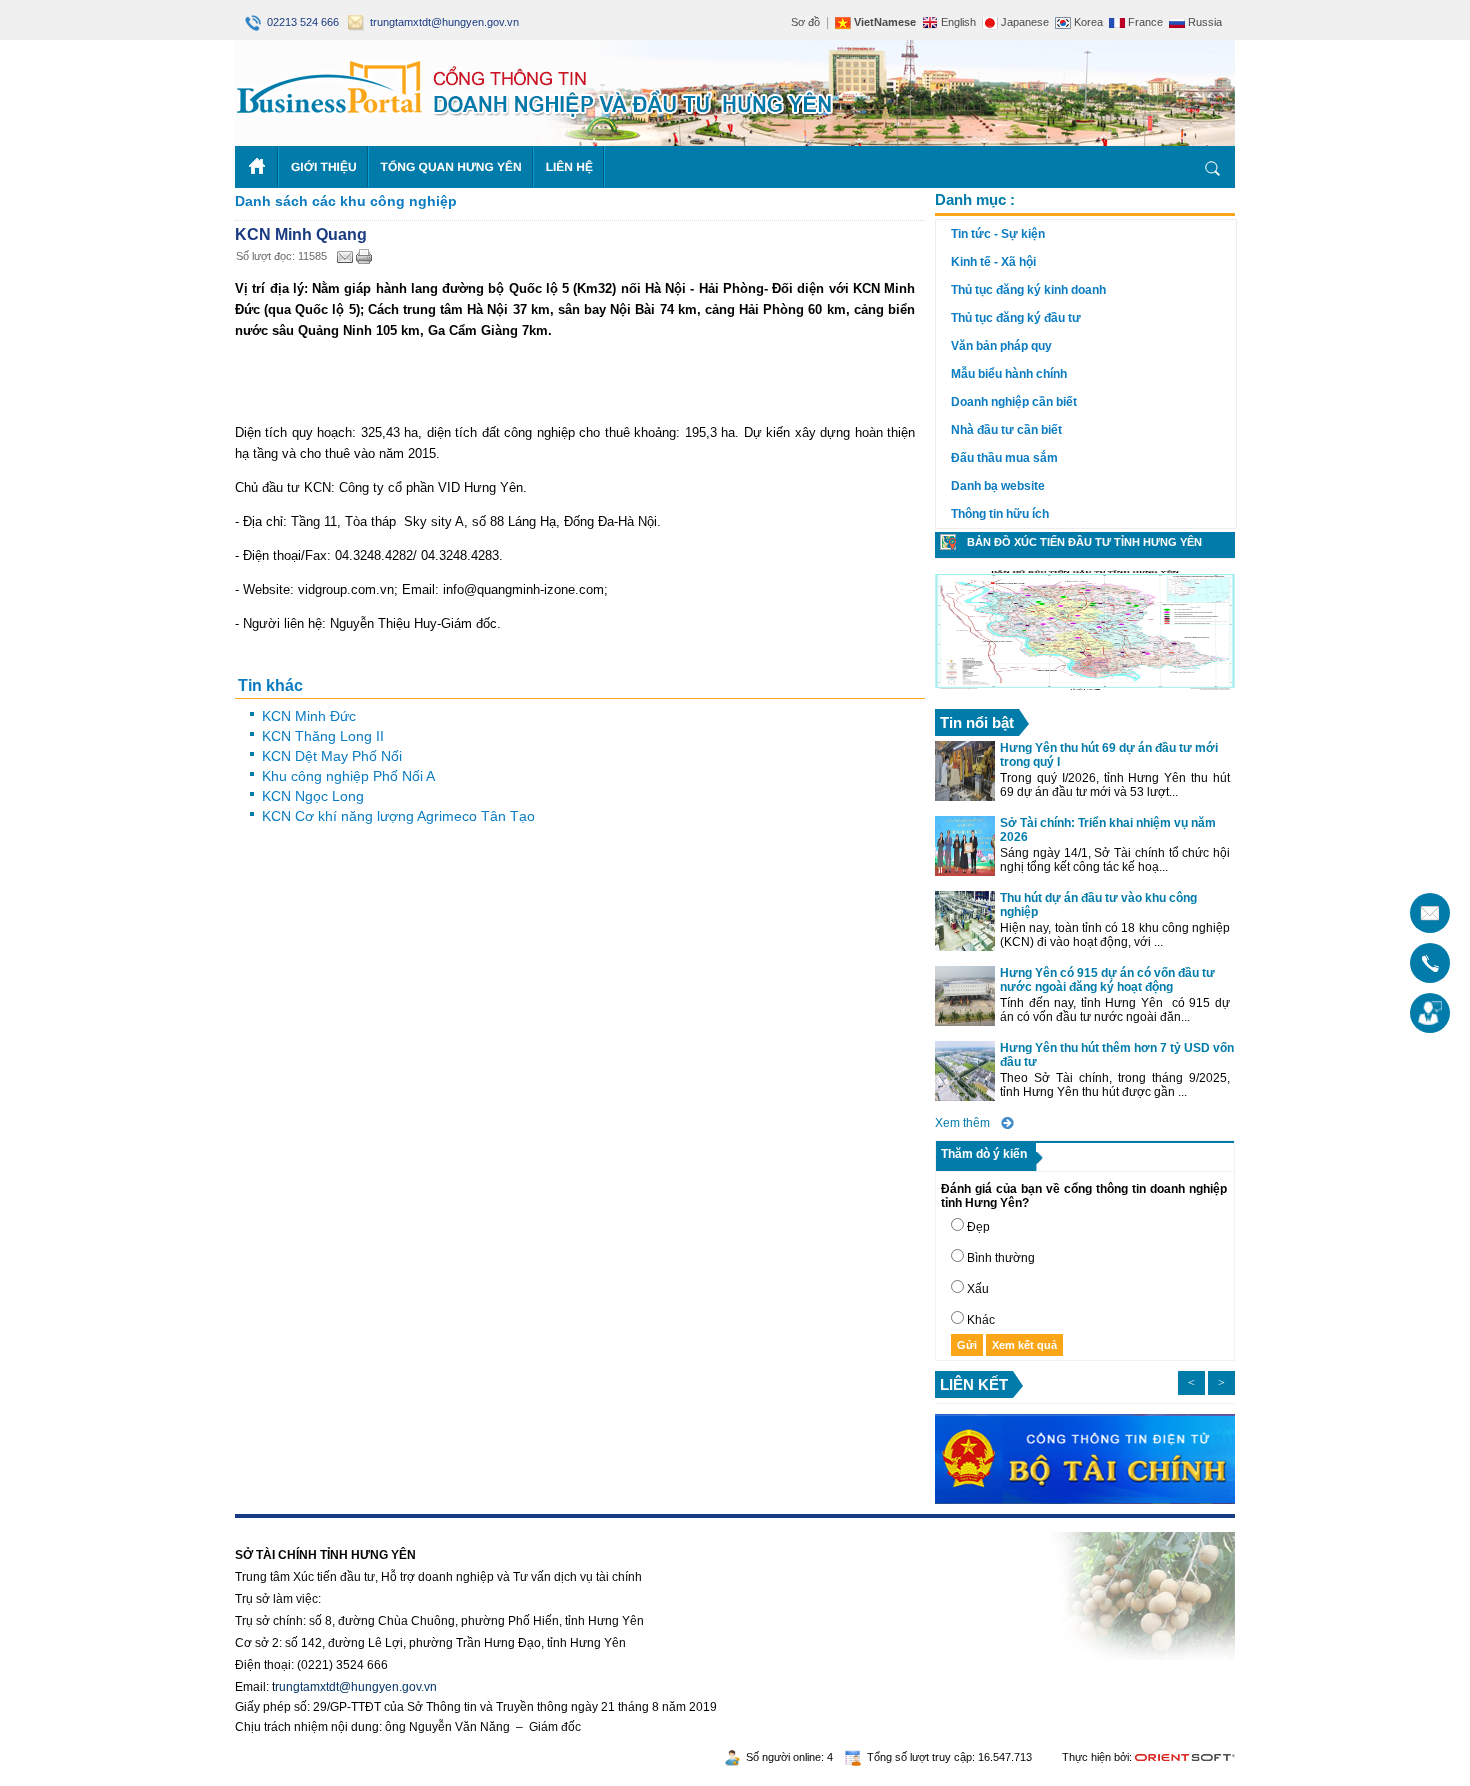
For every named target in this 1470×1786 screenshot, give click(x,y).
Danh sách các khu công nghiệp (346, 201)
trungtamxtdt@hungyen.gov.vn (441, 22)
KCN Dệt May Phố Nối (332, 756)
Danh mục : (975, 199)
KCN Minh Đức (309, 716)
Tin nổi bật (977, 722)
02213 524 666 (301, 22)
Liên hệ (569, 167)
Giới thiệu (324, 167)
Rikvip (357, 1525)
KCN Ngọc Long (313, 796)
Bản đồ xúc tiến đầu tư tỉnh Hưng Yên (1084, 542)
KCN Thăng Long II (323, 736)
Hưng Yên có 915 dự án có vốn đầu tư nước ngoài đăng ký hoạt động (1107, 980)
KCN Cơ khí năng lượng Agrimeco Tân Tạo (398, 816)
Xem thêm (962, 1123)
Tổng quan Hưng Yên (451, 167)
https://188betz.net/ (286, 1525)
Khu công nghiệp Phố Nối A (348, 776)
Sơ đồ (805, 22)
